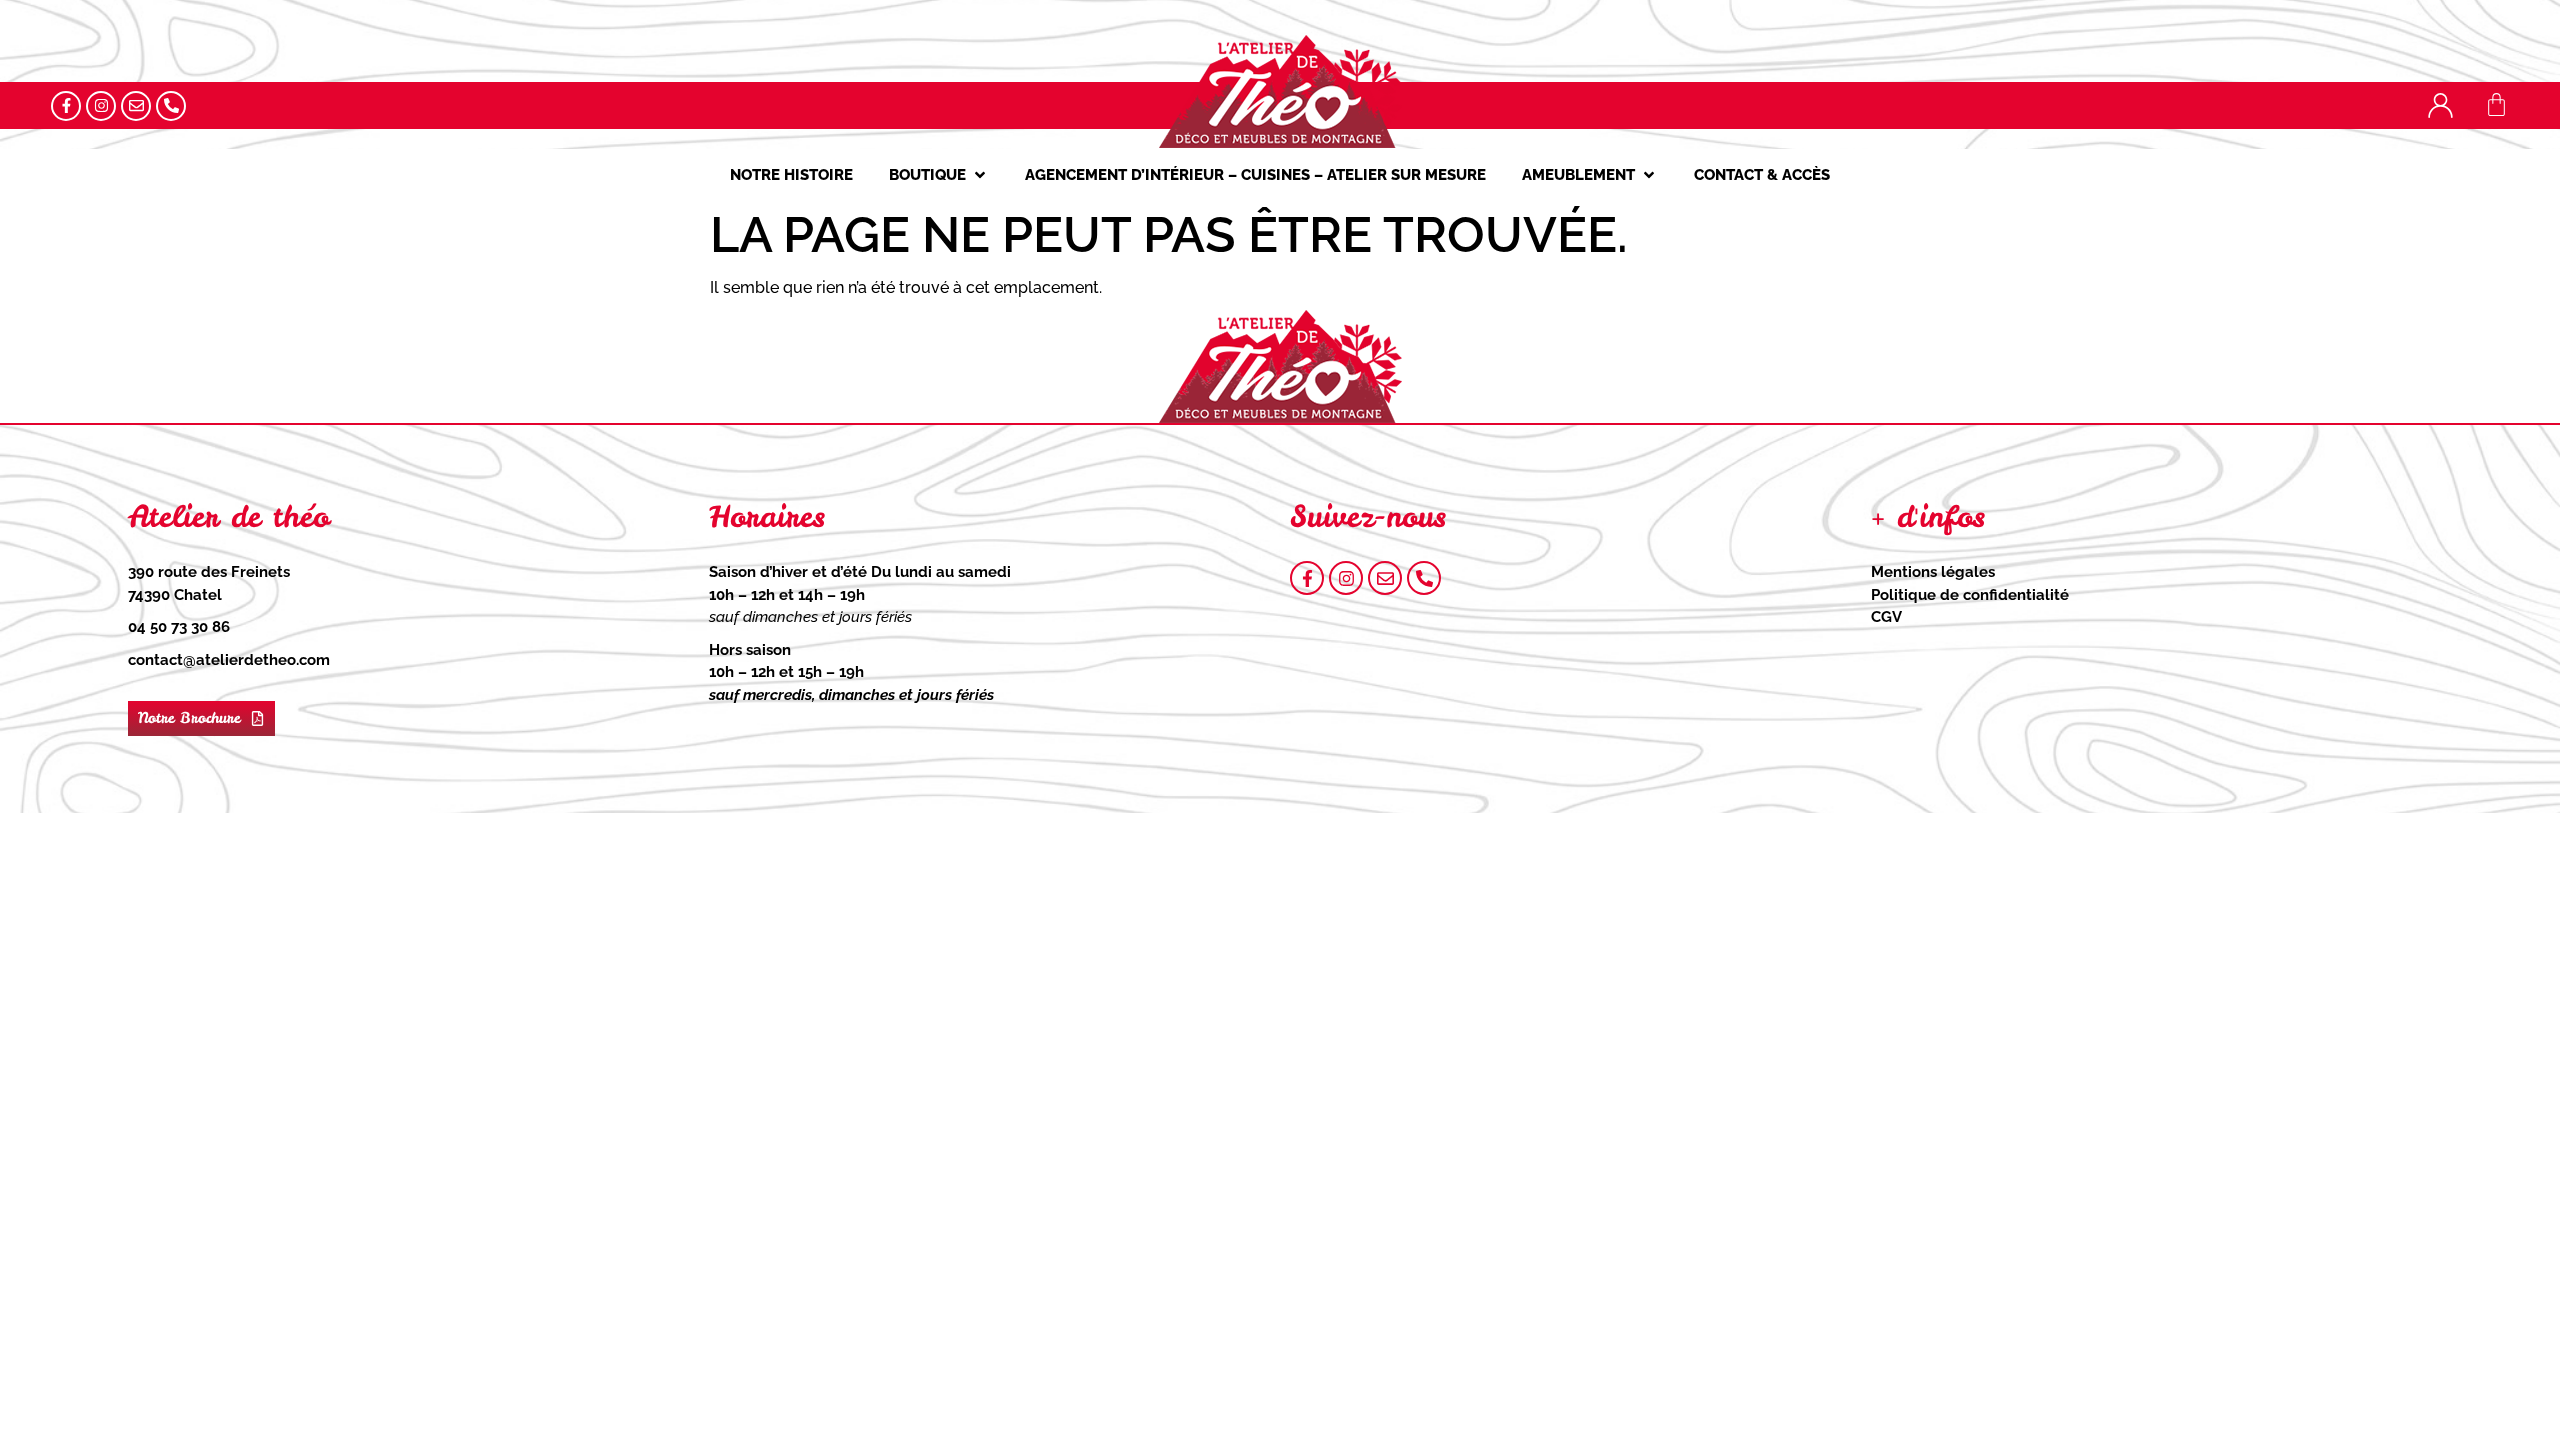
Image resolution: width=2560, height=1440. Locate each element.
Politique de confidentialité (1970, 595)
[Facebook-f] (66, 106)
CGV (1886, 617)
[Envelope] (136, 106)
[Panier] (2496, 104)
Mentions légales (1933, 572)
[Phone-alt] (171, 106)
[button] (939, 175)
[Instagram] (101, 106)
